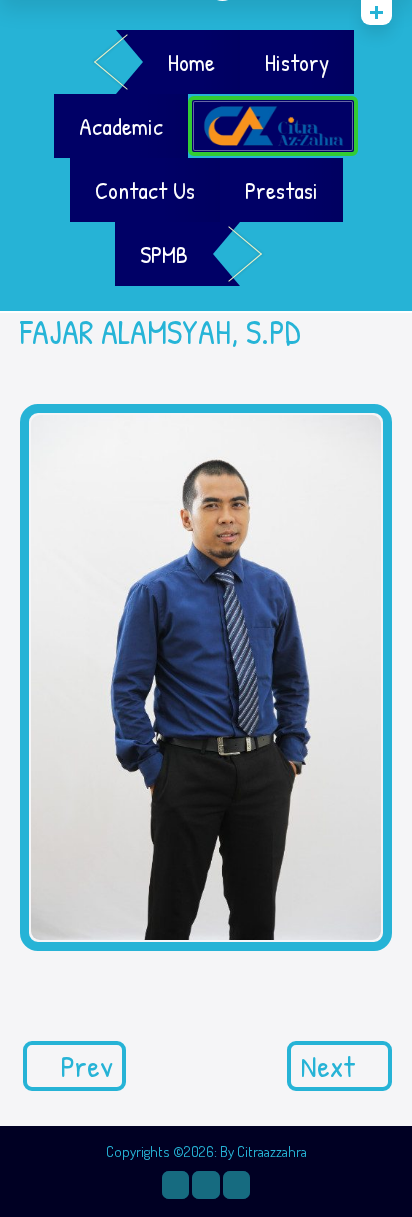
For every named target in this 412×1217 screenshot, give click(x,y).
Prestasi (281, 190)
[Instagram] (175, 1185)
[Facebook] (205, 1185)
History (297, 62)
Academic (121, 126)
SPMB (164, 254)
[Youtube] (236, 1185)
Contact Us (145, 190)
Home (191, 62)
